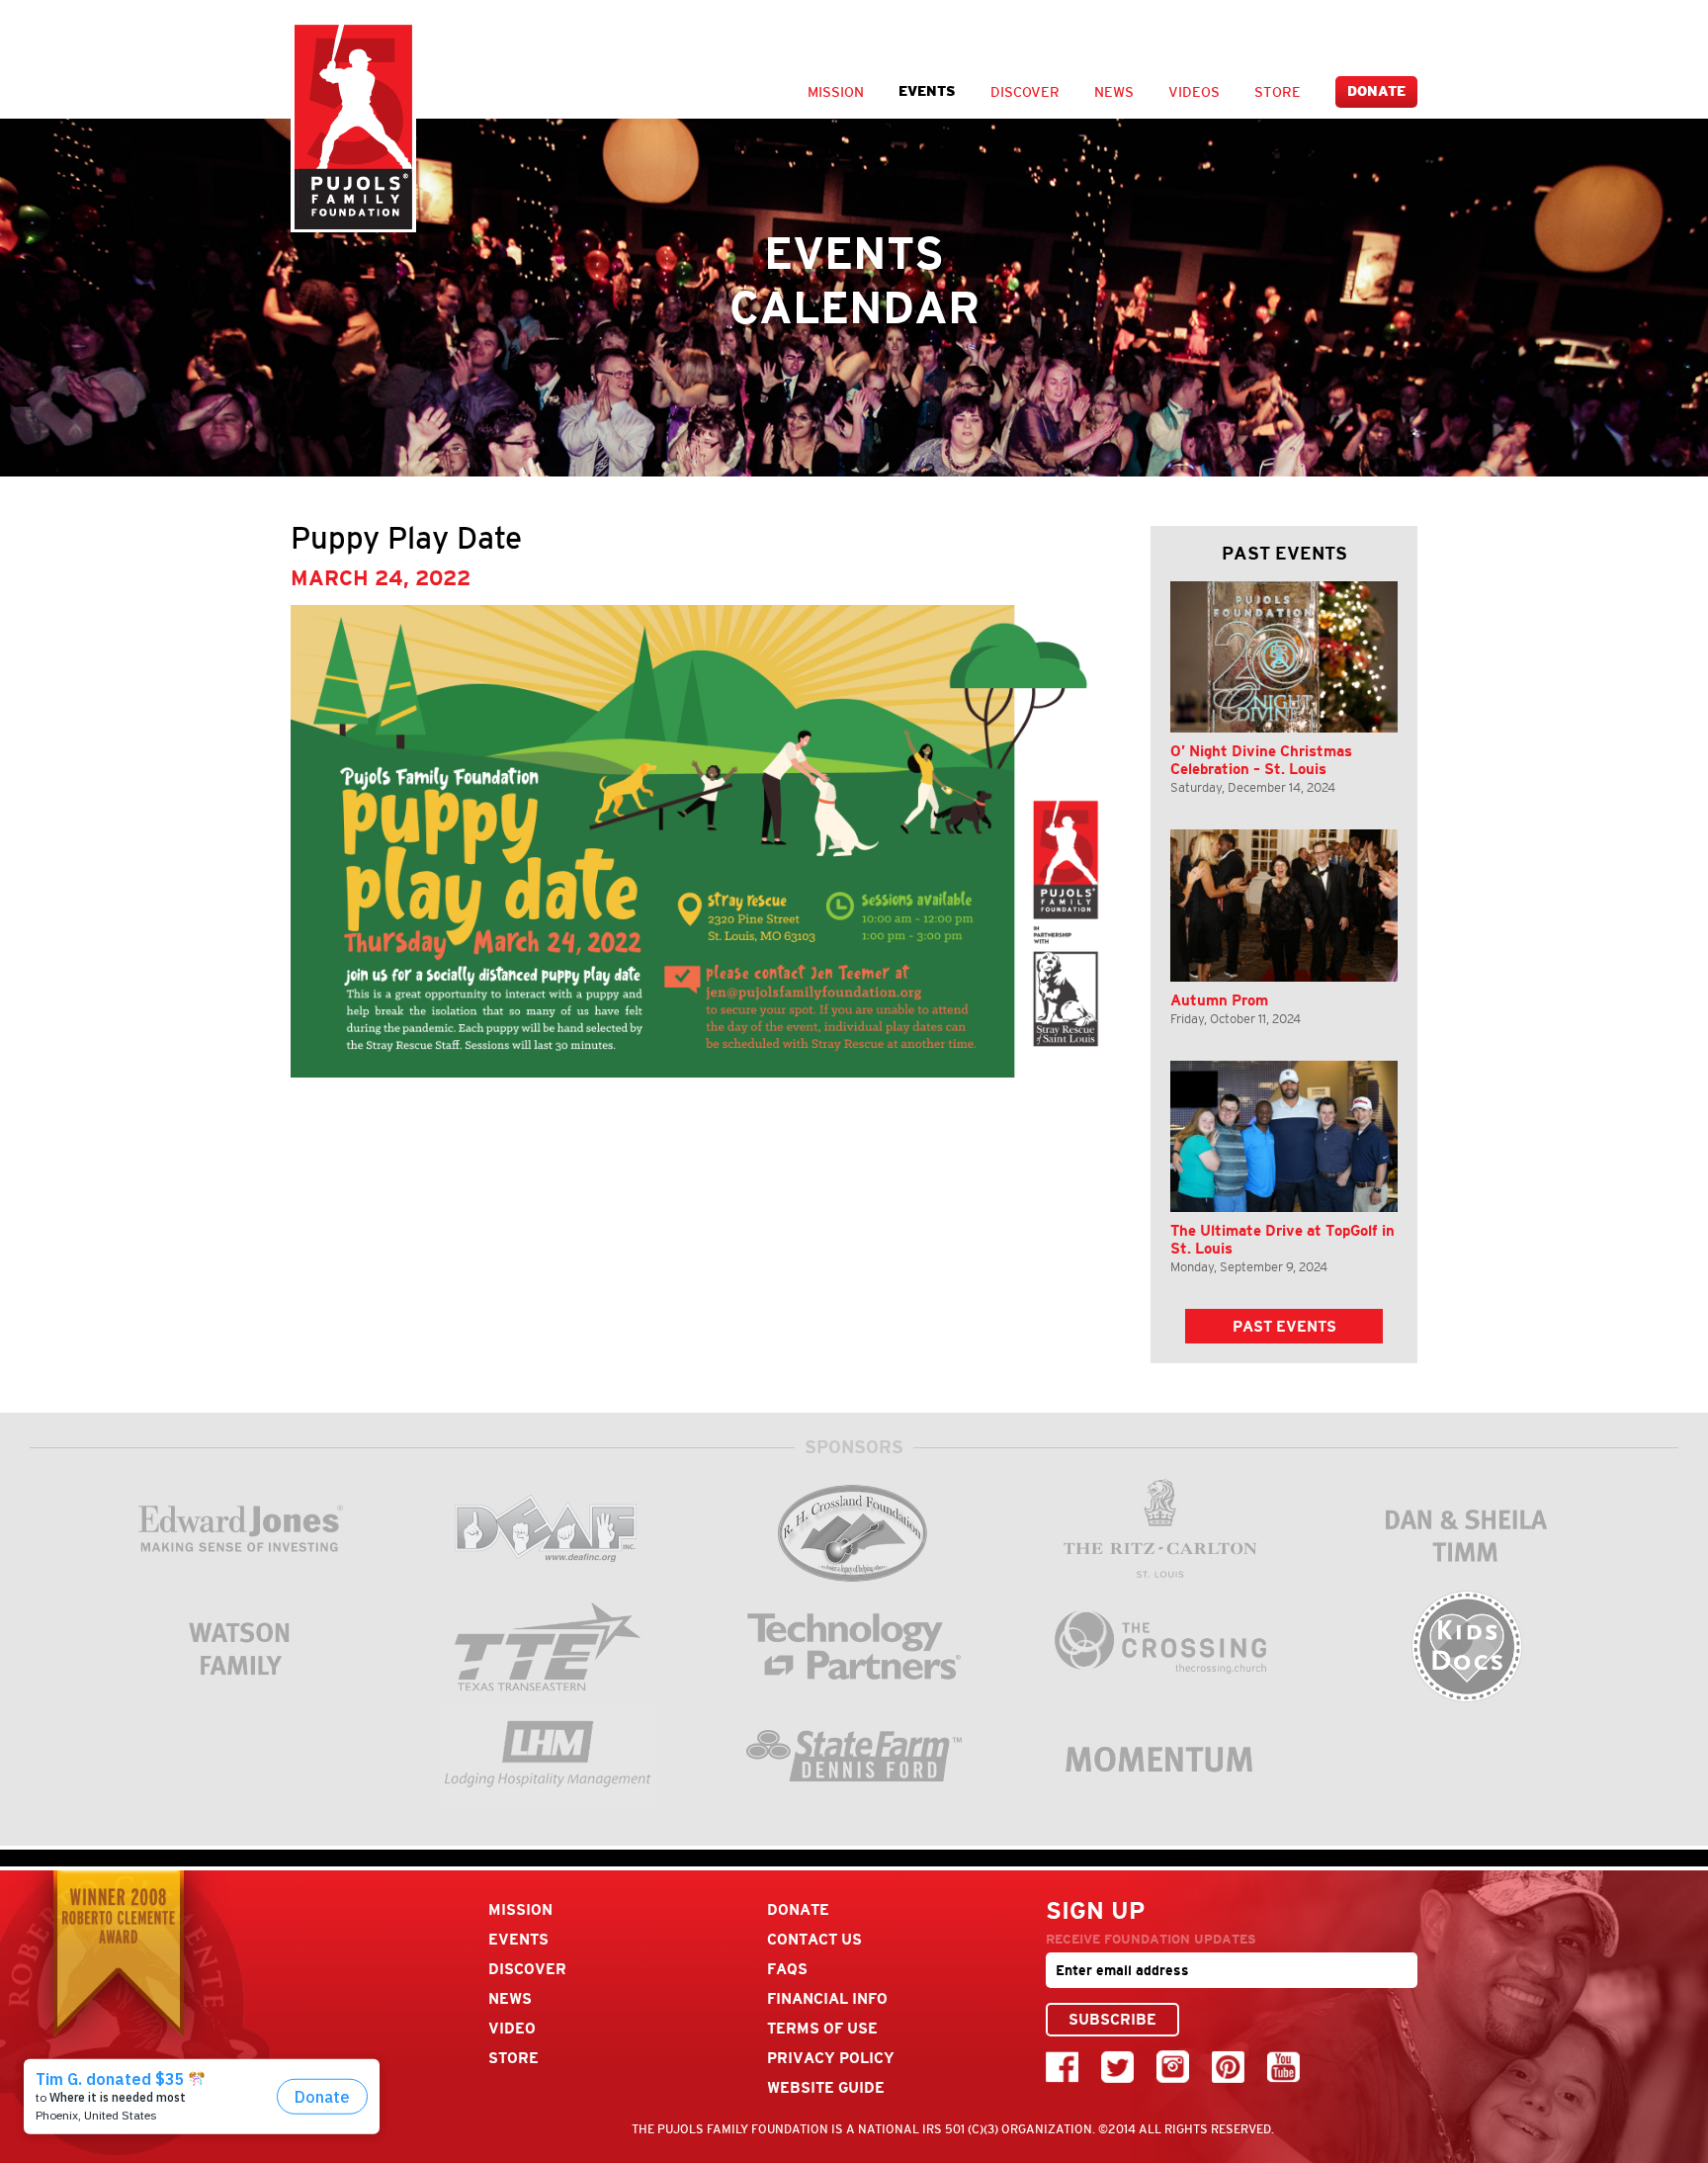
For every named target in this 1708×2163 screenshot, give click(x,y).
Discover (1025, 92)
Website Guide (826, 2087)
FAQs (787, 1969)
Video (512, 2028)
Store (1278, 92)
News (1114, 92)
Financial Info (827, 1998)
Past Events (1284, 1326)
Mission (836, 92)
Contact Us (814, 1939)
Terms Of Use (822, 2028)
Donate (1376, 91)
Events (927, 91)
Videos (1194, 92)
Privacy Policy (831, 2058)
